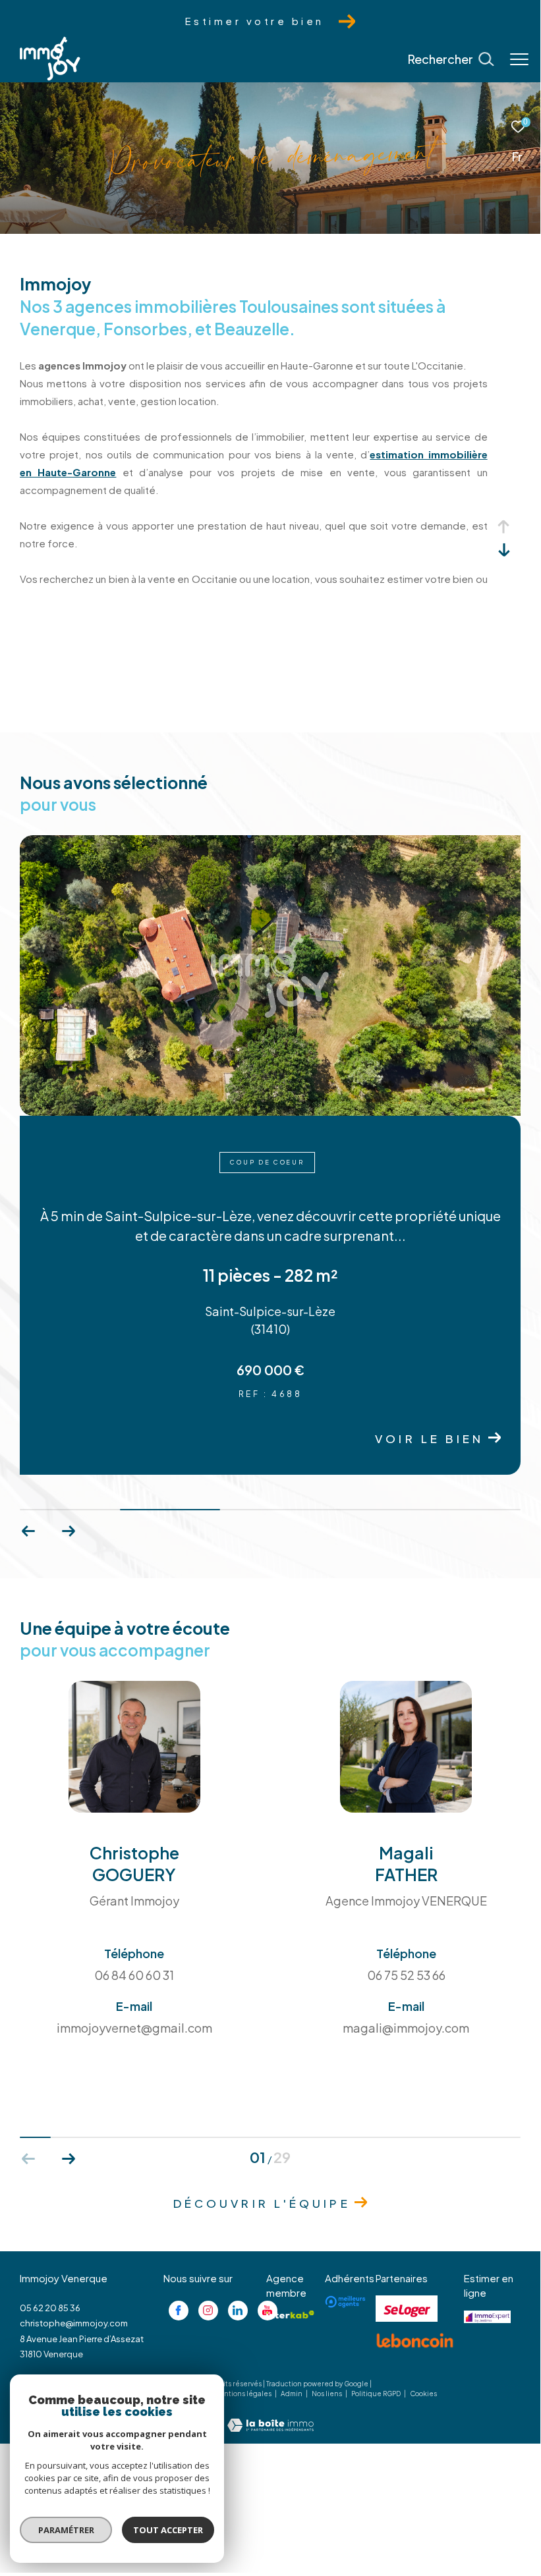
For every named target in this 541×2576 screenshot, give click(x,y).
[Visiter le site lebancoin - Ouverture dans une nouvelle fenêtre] (415, 2341)
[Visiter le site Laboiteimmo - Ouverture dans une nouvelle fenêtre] (270, 2416)
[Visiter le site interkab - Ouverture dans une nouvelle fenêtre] (291, 2315)
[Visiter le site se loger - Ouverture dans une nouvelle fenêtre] (407, 2309)
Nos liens (327, 2394)
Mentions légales (243, 2394)
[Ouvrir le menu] (519, 59)
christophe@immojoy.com (74, 2323)
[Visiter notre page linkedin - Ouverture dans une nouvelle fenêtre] (238, 2311)
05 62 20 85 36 (50, 2308)
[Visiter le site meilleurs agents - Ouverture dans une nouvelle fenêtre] (346, 2302)
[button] (68, 1531)
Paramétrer (66, 2530)
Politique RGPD (376, 2394)
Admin (292, 2394)
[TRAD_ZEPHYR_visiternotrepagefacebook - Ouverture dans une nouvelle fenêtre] (179, 2311)
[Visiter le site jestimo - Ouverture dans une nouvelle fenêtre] (487, 2317)
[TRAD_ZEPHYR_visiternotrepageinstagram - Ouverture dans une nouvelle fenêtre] (208, 2311)
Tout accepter (168, 2530)
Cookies (423, 2394)
